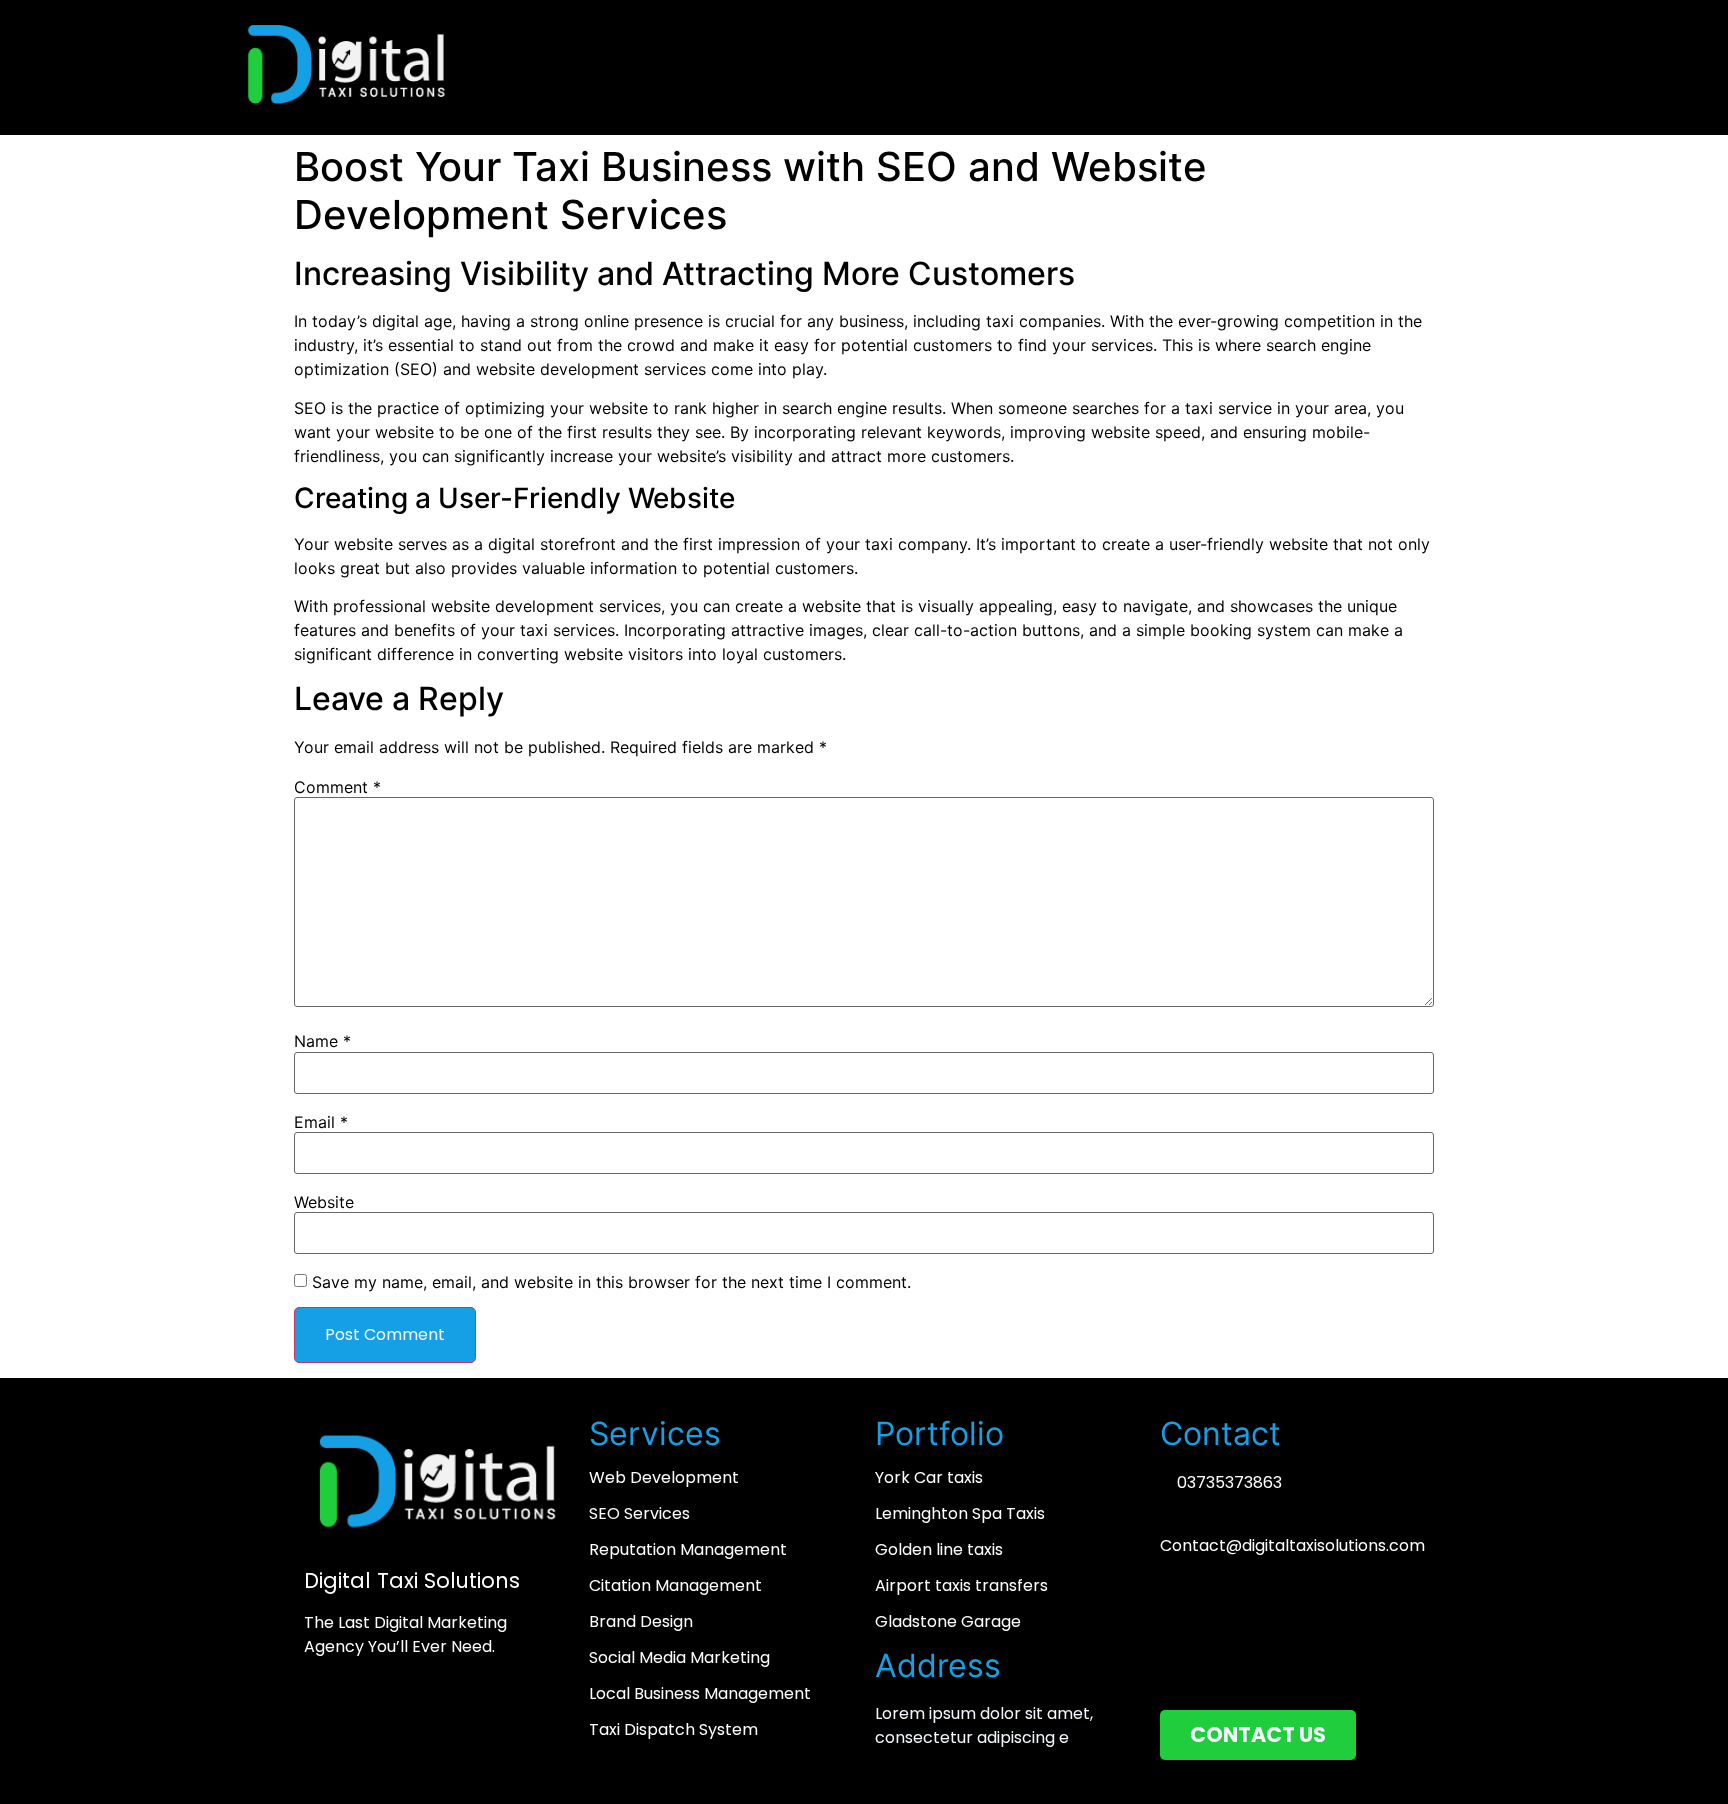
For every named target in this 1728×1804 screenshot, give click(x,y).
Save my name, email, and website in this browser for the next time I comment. (611, 1282)
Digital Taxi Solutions (412, 1580)
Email (321, 1122)
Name (322, 1041)
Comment (337, 787)
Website (324, 1202)
